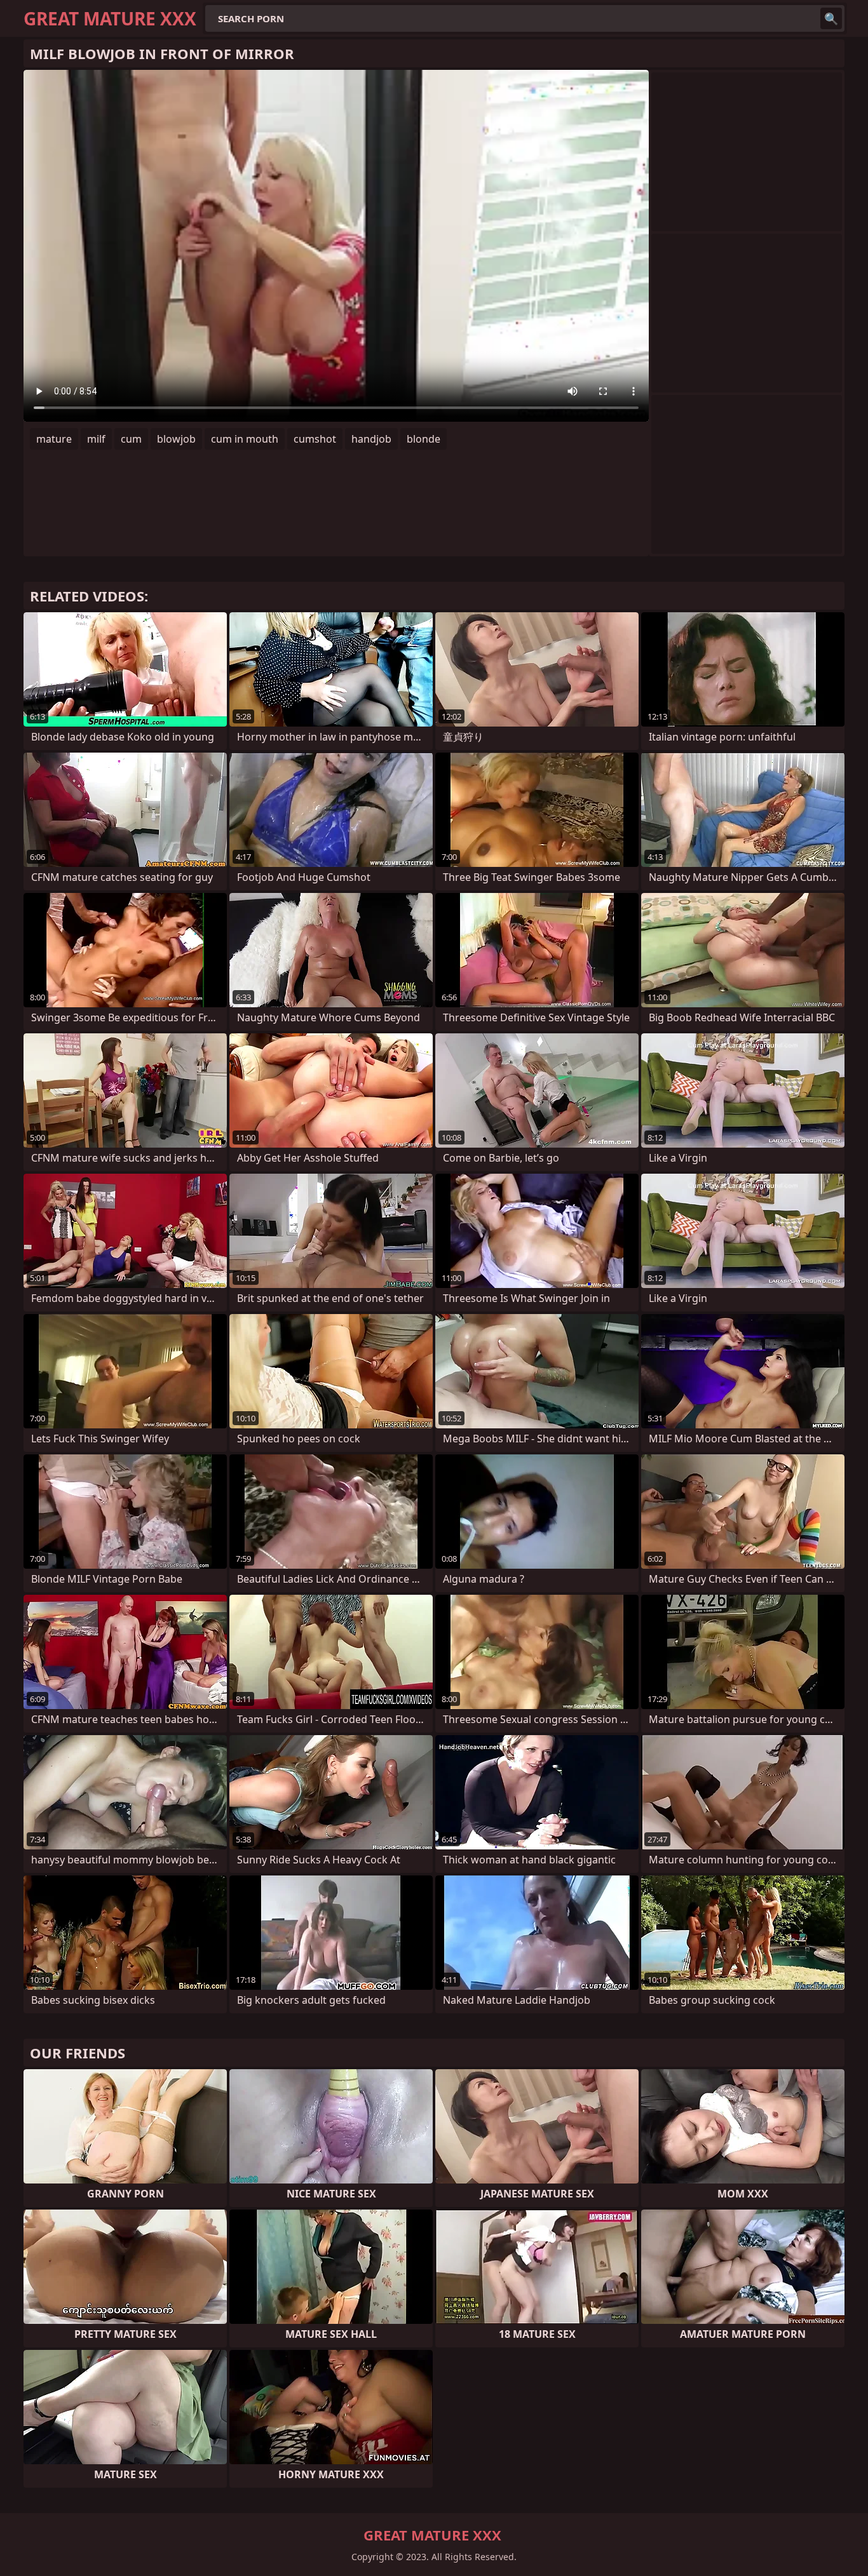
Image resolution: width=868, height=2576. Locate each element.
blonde (424, 439)
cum (131, 439)
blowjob (176, 439)
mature (54, 439)
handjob (371, 439)
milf (96, 439)
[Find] (831, 18)
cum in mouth (245, 439)
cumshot (315, 439)
